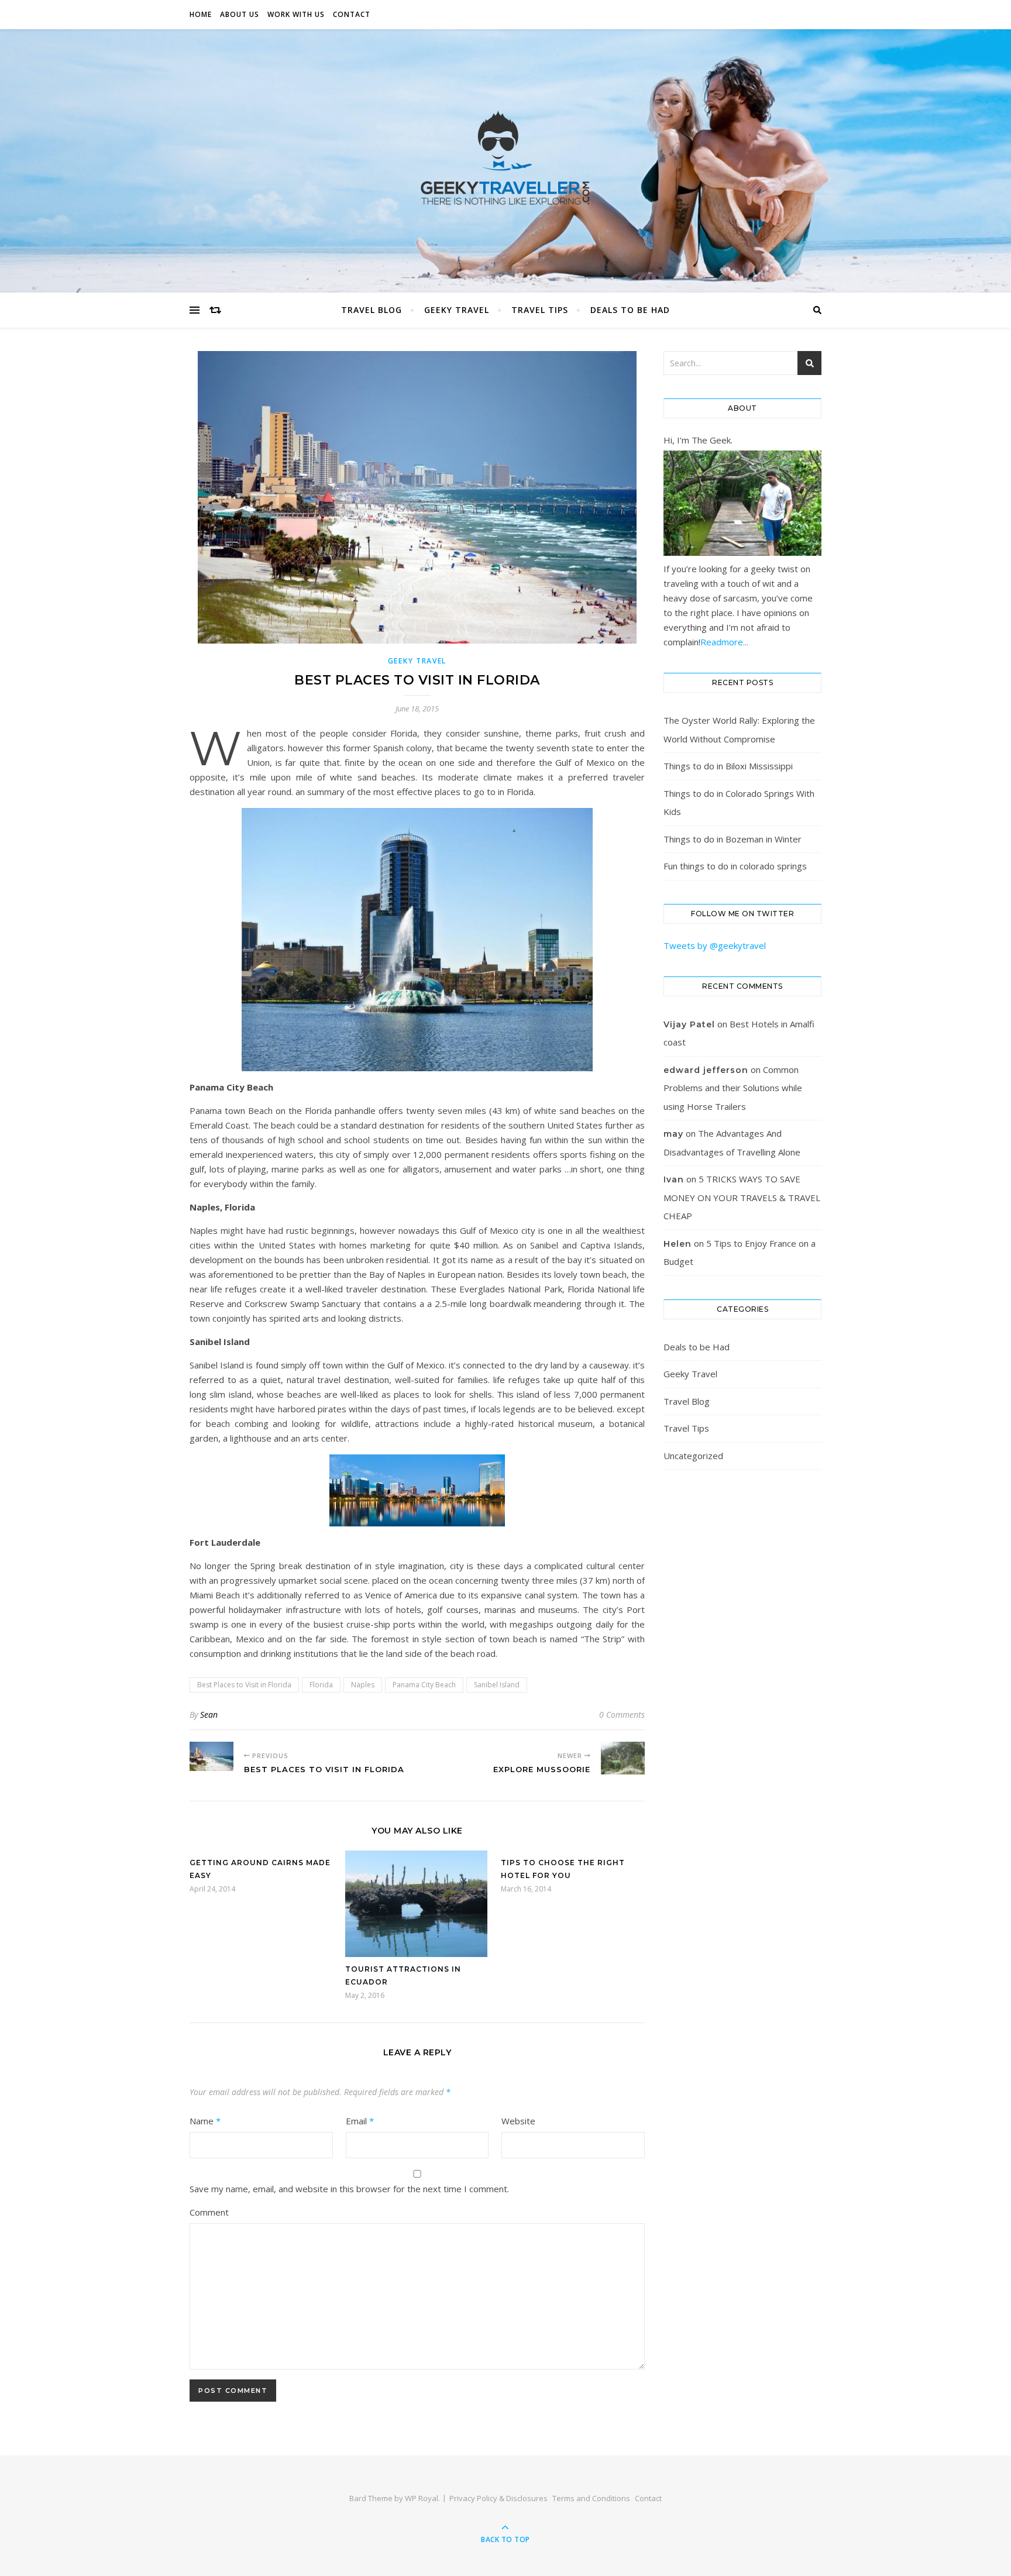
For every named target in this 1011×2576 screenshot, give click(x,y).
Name (205, 2121)
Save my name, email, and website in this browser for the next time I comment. (349, 2189)
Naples (363, 1685)
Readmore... (724, 642)
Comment (209, 2212)
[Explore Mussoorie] (623, 1758)
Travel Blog (372, 310)
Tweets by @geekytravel (715, 945)
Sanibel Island (497, 1685)
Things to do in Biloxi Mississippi (728, 766)
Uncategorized (693, 1456)
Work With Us (296, 14)
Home (201, 14)
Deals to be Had (630, 310)
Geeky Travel (457, 310)
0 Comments (622, 1715)
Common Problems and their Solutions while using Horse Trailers (733, 1088)
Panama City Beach (424, 1685)
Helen (678, 1244)
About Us (240, 14)
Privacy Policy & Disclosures (498, 2498)
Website (518, 2121)
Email (360, 2121)
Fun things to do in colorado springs (735, 866)
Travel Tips (540, 310)
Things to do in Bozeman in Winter (733, 839)
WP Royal (422, 2498)
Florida (321, 1685)
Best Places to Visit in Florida (244, 1685)
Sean (209, 1715)
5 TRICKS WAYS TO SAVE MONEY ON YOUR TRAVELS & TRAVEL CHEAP (742, 1197)
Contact (352, 14)
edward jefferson (706, 1070)
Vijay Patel (689, 1024)
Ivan (674, 1179)
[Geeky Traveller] (505, 158)
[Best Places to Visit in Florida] (212, 1756)
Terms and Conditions (591, 2498)
